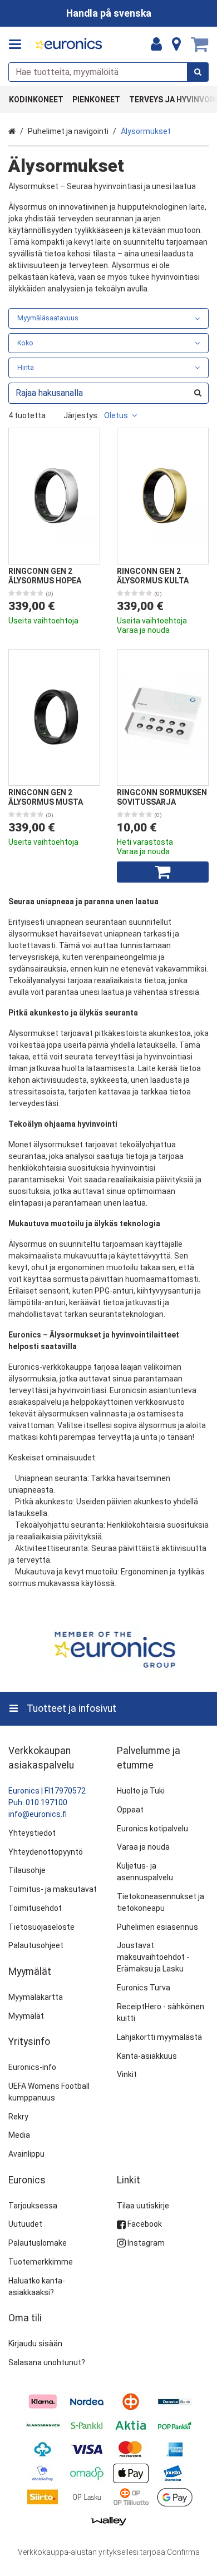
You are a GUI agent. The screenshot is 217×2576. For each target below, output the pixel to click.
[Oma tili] (156, 44)
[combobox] (108, 72)
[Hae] (198, 72)
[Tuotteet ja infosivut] (18, 44)
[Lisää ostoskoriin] (163, 872)
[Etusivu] (69, 45)
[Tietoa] (176, 44)
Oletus (116, 415)
